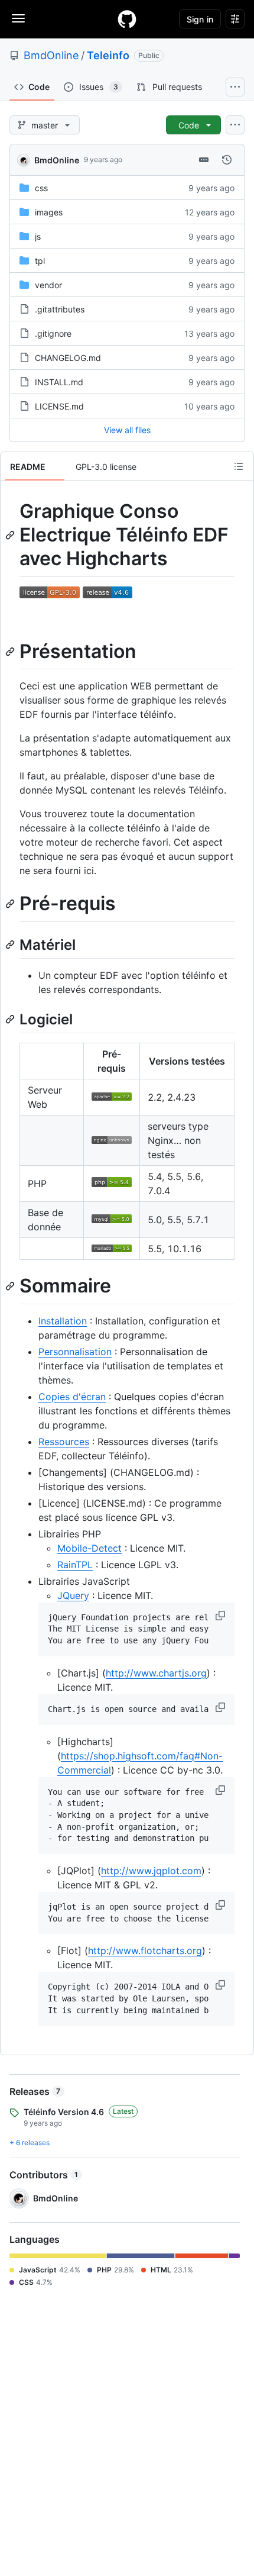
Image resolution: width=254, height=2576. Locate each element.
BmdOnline (51, 55)
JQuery (73, 1595)
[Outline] (239, 466)
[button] (222, 1616)
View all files (127, 430)
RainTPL (75, 1565)
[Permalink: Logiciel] (11, 1019)
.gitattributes (60, 309)
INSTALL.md (59, 382)
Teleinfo (108, 55)
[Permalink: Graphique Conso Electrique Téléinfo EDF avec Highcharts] (11, 535)
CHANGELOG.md (68, 358)
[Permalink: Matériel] (11, 944)
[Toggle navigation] (18, 18)
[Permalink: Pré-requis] (11, 904)
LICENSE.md (59, 406)
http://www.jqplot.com (151, 1871)
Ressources (64, 1442)
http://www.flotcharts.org (145, 1950)
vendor (48, 285)
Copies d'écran (72, 1397)
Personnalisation (75, 1352)
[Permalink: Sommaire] (11, 1287)
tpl (40, 261)
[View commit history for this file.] (227, 160)
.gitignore (53, 333)
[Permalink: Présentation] (11, 652)
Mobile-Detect (89, 1548)
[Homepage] (127, 19)
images (49, 212)
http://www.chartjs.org (156, 1673)
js (38, 236)
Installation (63, 1321)
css (41, 188)
